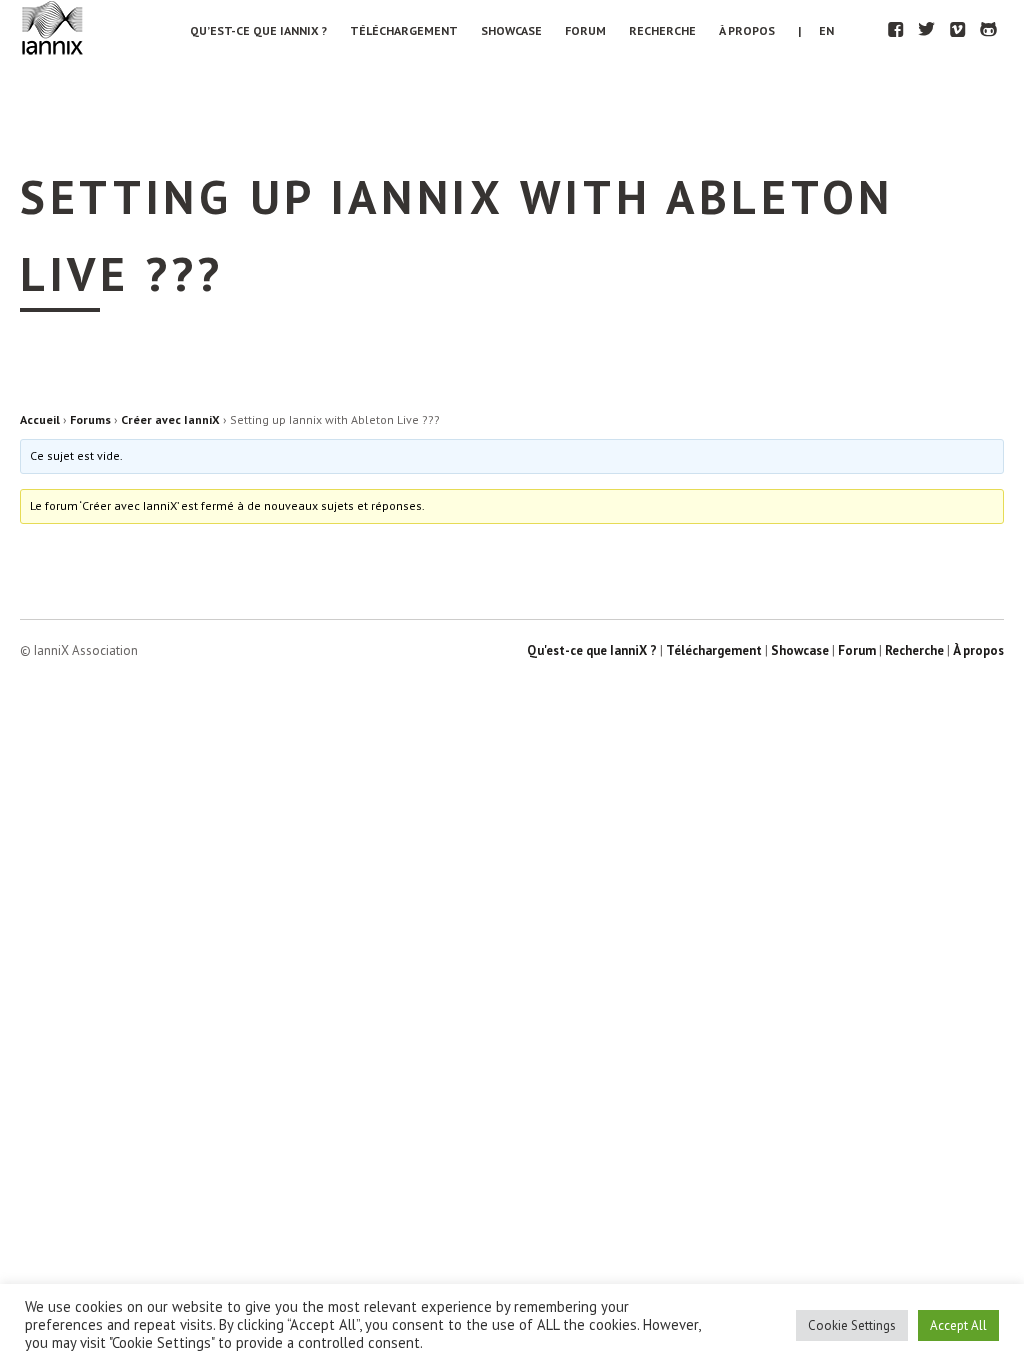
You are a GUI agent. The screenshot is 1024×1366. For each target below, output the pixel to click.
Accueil (40, 419)
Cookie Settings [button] (852, 1325)
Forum (585, 30)
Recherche (662, 30)
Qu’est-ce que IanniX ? (258, 30)
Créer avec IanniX (170, 419)
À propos (747, 30)
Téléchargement (404, 30)
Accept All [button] (958, 1325)
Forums (90, 419)
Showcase (511, 30)
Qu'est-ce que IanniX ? (592, 650)
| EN (816, 30)
